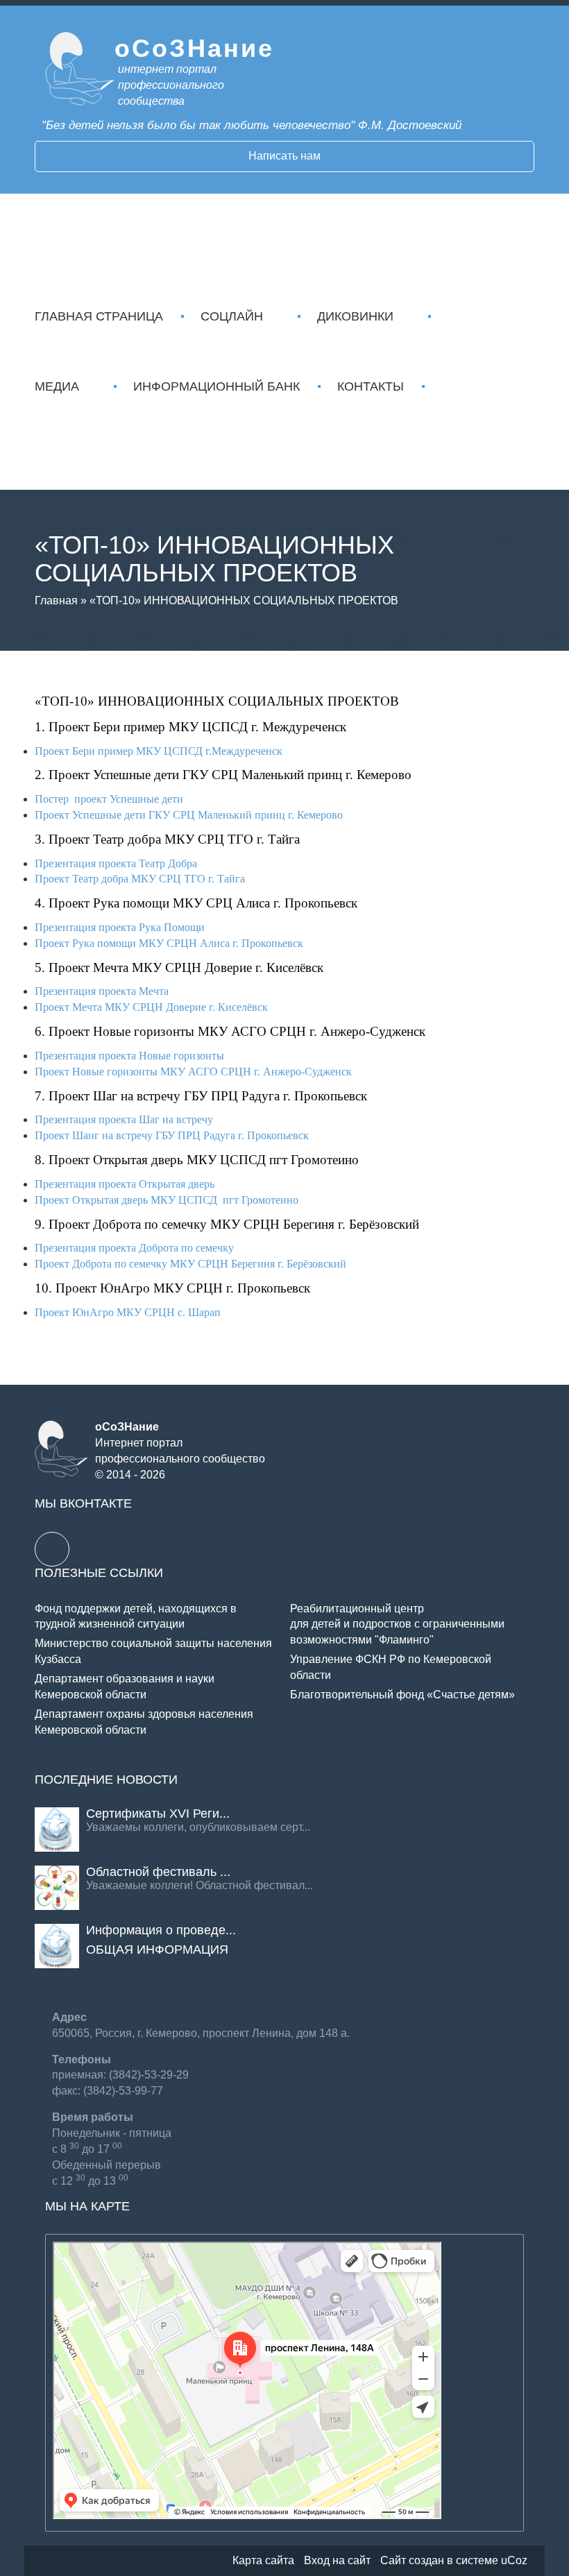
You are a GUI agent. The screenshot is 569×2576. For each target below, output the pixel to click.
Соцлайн (232, 316)
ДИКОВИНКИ (355, 316)
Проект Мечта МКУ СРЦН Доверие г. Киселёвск (151, 1007)
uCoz (514, 2560)
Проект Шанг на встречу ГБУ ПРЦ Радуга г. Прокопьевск (172, 1135)
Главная (56, 600)
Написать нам (284, 156)
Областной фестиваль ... (158, 1872)
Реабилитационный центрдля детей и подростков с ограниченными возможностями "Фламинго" (397, 1624)
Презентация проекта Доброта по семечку (134, 1248)
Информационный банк (216, 386)
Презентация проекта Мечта (102, 991)
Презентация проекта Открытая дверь (125, 1184)
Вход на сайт (337, 2560)
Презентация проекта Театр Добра (116, 863)
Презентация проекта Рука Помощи (120, 927)
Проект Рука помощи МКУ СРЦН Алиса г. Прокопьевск (169, 943)
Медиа (57, 386)
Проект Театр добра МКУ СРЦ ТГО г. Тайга (140, 879)
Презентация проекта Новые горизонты (129, 1056)
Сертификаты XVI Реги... (158, 1814)
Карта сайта (263, 2560)
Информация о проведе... (161, 1930)
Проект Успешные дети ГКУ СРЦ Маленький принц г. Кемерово (189, 815)
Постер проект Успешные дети (109, 799)
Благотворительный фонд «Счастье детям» (402, 1695)
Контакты (371, 386)
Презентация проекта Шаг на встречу (124, 1119)
